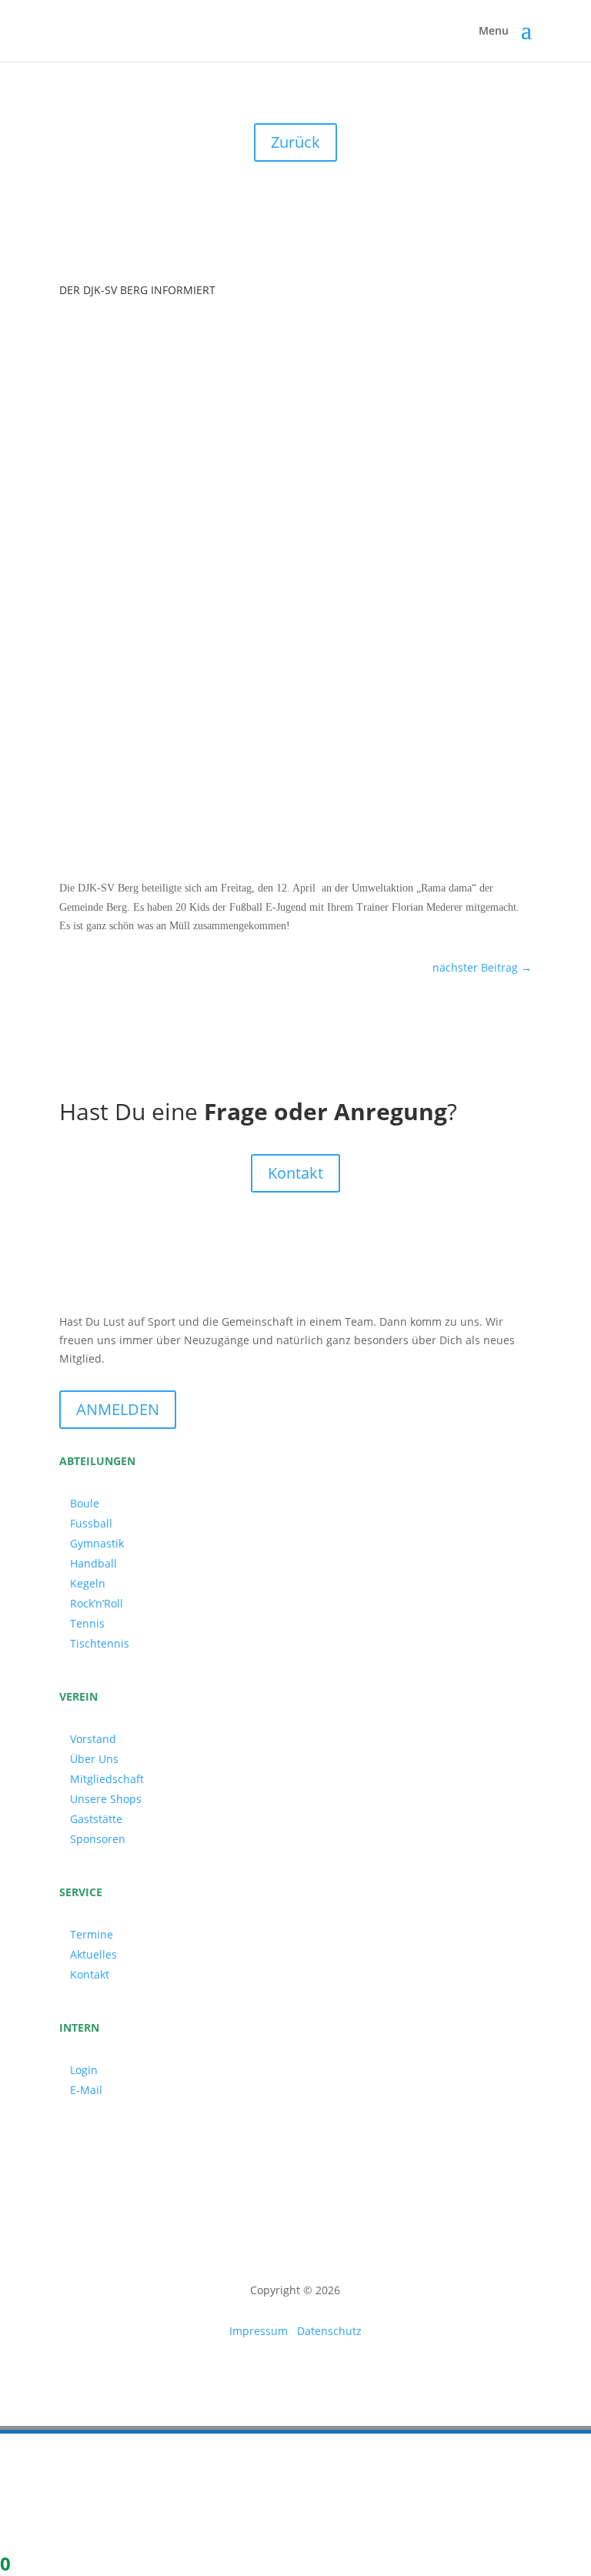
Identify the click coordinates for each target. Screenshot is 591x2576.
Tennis (87, 1623)
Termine (92, 1934)
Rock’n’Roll (97, 1603)
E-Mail (86, 2090)
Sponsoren (98, 1839)
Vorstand (93, 1739)
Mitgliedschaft (107, 1779)
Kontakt (295, 1173)
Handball (93, 1563)
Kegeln (88, 1583)
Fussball (91, 1523)
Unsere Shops (106, 1799)
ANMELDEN (118, 1409)
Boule (85, 1503)
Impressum (259, 2331)
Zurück (295, 142)
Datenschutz (329, 2331)
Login (84, 2070)
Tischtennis (100, 1643)
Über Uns (94, 1759)
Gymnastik (97, 1543)
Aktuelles (93, 1954)
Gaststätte (96, 1819)
